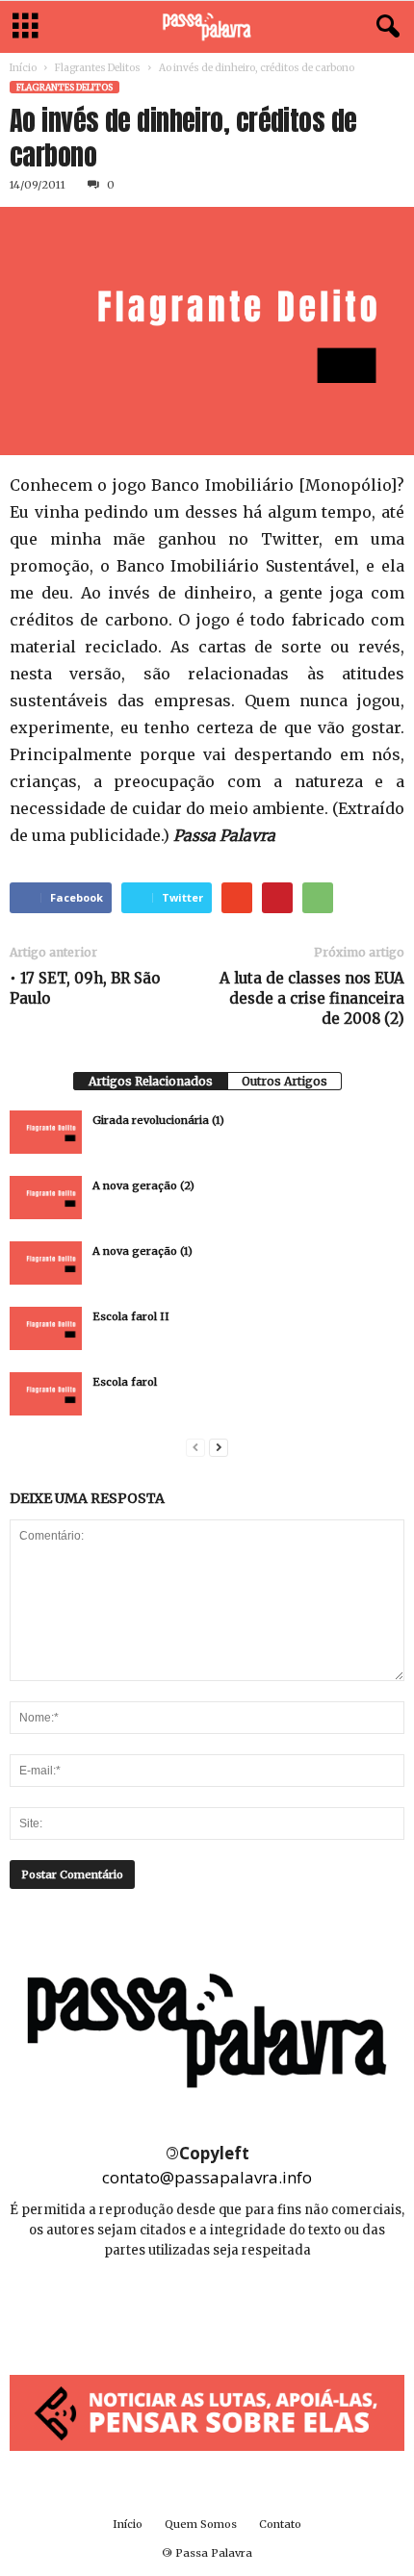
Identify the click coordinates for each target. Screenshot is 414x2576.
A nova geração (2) (143, 1186)
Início (23, 68)
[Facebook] (165, 2308)
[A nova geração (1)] (46, 1263)
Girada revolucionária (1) (158, 1120)
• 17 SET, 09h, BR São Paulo (85, 988)
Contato (280, 2524)
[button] (384, 27)
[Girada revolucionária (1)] (46, 1132)
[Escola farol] (46, 1394)
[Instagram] (208, 2308)
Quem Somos (201, 2524)
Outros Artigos (285, 1081)
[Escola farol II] (46, 1328)
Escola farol (125, 1382)
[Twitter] (250, 2308)
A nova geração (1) (142, 1251)
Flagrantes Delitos (98, 68)
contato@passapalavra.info (207, 2177)
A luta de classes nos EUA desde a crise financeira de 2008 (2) (312, 998)
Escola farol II (131, 1316)
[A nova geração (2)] (46, 1198)
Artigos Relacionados (151, 1081)
